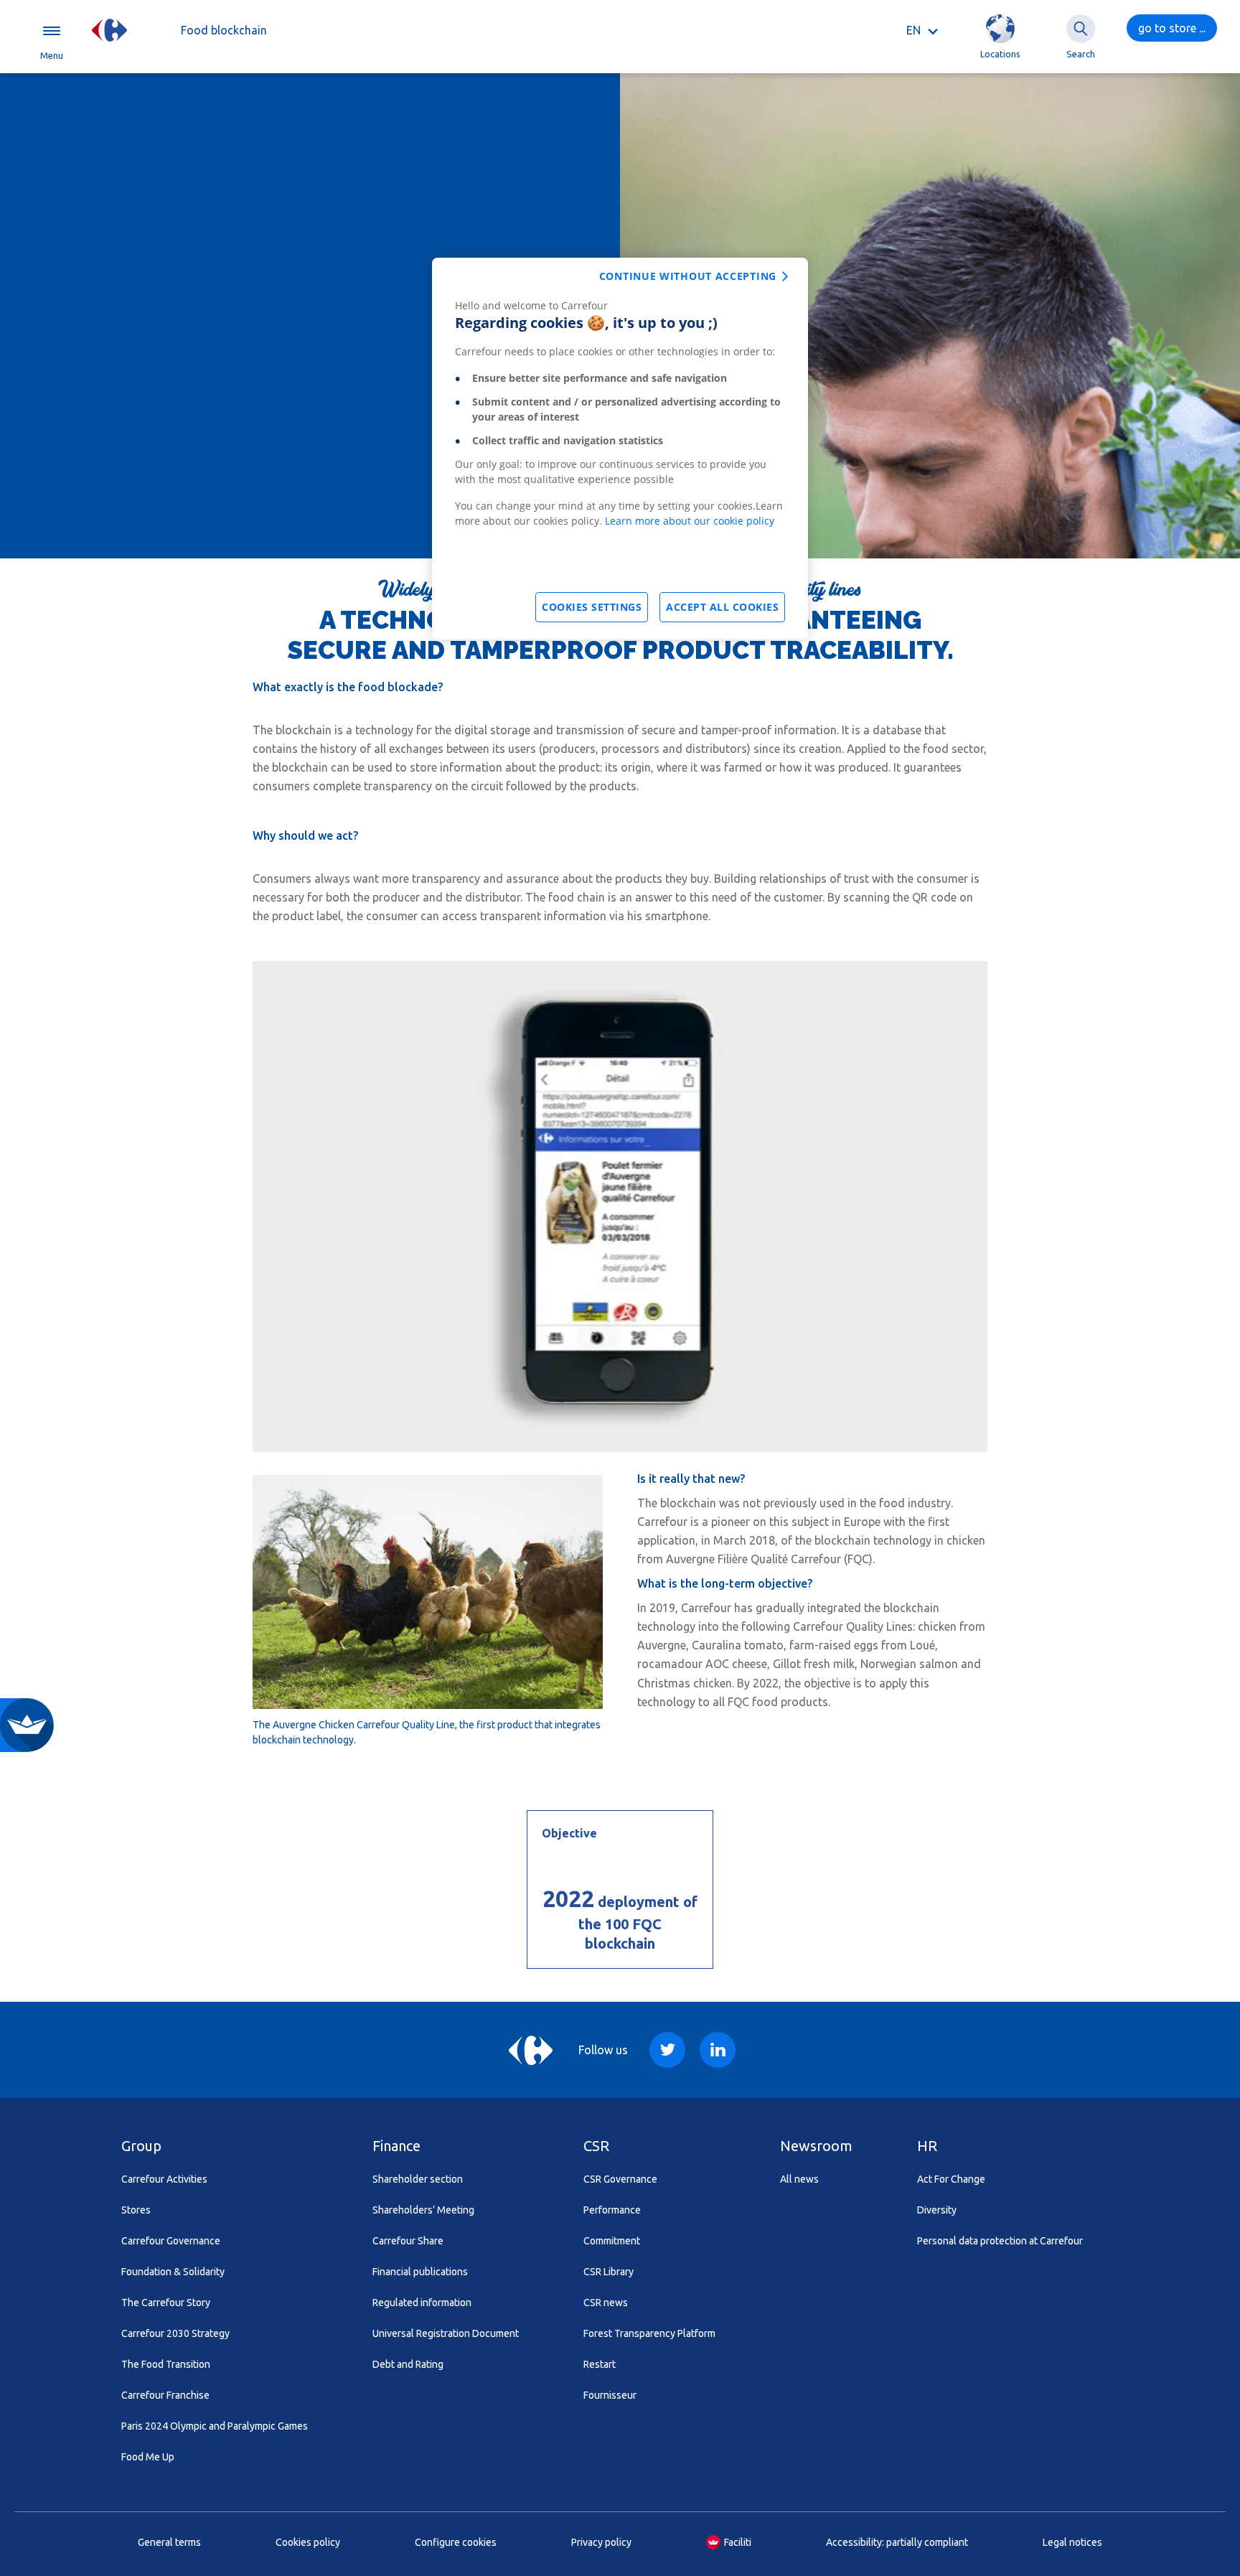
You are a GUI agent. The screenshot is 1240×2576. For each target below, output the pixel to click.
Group (141, 2146)
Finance (396, 2146)
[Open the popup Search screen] (1081, 29)
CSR (596, 2146)
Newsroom (816, 2146)
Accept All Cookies (722, 607)
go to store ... (1172, 28)
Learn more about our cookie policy (690, 521)
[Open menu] (52, 30)
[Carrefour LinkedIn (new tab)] (718, 2050)
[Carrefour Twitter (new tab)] (667, 2050)
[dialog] (620, 449)
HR (927, 2146)
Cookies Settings (592, 607)
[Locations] (1000, 29)
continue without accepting (688, 276)
